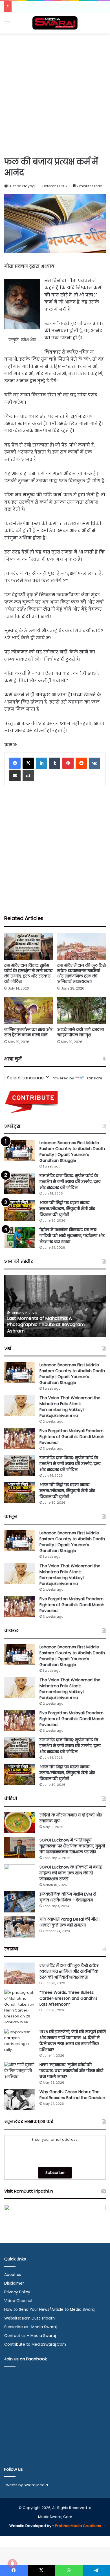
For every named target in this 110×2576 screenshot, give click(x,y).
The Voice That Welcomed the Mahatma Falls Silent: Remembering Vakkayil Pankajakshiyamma (70, 1407)
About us (13, 2275)
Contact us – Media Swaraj (30, 2336)
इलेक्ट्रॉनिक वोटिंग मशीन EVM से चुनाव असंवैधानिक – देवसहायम (68, 1897)
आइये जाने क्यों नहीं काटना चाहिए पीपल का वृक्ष (81, 1032)
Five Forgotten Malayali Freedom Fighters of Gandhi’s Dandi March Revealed (72, 1437)
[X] (28, 763)
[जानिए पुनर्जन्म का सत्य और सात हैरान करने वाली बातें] (28, 1011)
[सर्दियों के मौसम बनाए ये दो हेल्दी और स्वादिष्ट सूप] (20, 1823)
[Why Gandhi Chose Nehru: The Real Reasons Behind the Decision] (20, 2100)
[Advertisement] (55, 94)
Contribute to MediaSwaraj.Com (35, 2344)
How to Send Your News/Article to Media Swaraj (50, 2310)
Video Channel (18, 2301)
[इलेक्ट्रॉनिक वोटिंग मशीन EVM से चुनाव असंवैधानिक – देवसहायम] (20, 1902)
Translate (94, 1078)
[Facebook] (15, 763)
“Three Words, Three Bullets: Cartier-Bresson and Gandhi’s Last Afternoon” (68, 1998)
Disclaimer (14, 2283)
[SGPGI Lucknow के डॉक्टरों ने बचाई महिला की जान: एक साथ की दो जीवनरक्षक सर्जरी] (20, 1875)
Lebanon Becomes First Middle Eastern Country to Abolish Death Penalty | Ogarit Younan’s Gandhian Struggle (72, 1152)
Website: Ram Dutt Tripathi (30, 2318)
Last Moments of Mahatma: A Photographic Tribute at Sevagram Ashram (46, 1325)
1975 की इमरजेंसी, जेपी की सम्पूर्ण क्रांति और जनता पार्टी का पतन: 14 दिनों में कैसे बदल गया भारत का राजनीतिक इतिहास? (73, 2041)
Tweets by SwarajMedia (26, 2485)
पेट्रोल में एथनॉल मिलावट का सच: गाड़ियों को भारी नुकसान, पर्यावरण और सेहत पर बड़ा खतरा (72, 1236)
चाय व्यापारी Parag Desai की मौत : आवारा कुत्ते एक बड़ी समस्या (70, 1922)
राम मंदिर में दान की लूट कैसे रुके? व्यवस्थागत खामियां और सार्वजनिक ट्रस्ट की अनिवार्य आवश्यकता (82, 973)
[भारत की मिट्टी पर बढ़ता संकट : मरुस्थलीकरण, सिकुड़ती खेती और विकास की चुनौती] (20, 1210)
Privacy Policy (17, 2292)
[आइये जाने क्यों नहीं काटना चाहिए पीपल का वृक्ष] (82, 1011)
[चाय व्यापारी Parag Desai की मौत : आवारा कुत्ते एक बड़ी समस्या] (20, 1927)
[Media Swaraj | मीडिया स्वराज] (55, 23)
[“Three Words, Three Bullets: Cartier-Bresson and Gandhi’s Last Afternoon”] (20, 2007)
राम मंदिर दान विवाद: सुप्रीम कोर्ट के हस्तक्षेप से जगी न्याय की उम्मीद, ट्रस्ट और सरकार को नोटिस (28, 973)
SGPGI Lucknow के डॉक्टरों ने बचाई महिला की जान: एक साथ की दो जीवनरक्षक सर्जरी (71, 1873)
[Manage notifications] (12, 2564)
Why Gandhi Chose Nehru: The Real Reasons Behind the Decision (72, 2095)
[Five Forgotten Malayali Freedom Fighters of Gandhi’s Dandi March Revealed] (20, 1438)
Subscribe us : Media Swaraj (30, 2327)
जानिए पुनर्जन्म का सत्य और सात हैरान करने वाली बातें (28, 1032)
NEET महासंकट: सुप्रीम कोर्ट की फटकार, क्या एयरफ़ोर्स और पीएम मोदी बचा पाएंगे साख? (71, 2071)
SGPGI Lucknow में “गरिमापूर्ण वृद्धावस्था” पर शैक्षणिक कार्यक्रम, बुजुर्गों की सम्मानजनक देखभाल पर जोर (72, 1846)
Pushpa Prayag (22, 186)
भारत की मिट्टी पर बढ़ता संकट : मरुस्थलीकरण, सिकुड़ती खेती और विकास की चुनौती (67, 1209)
